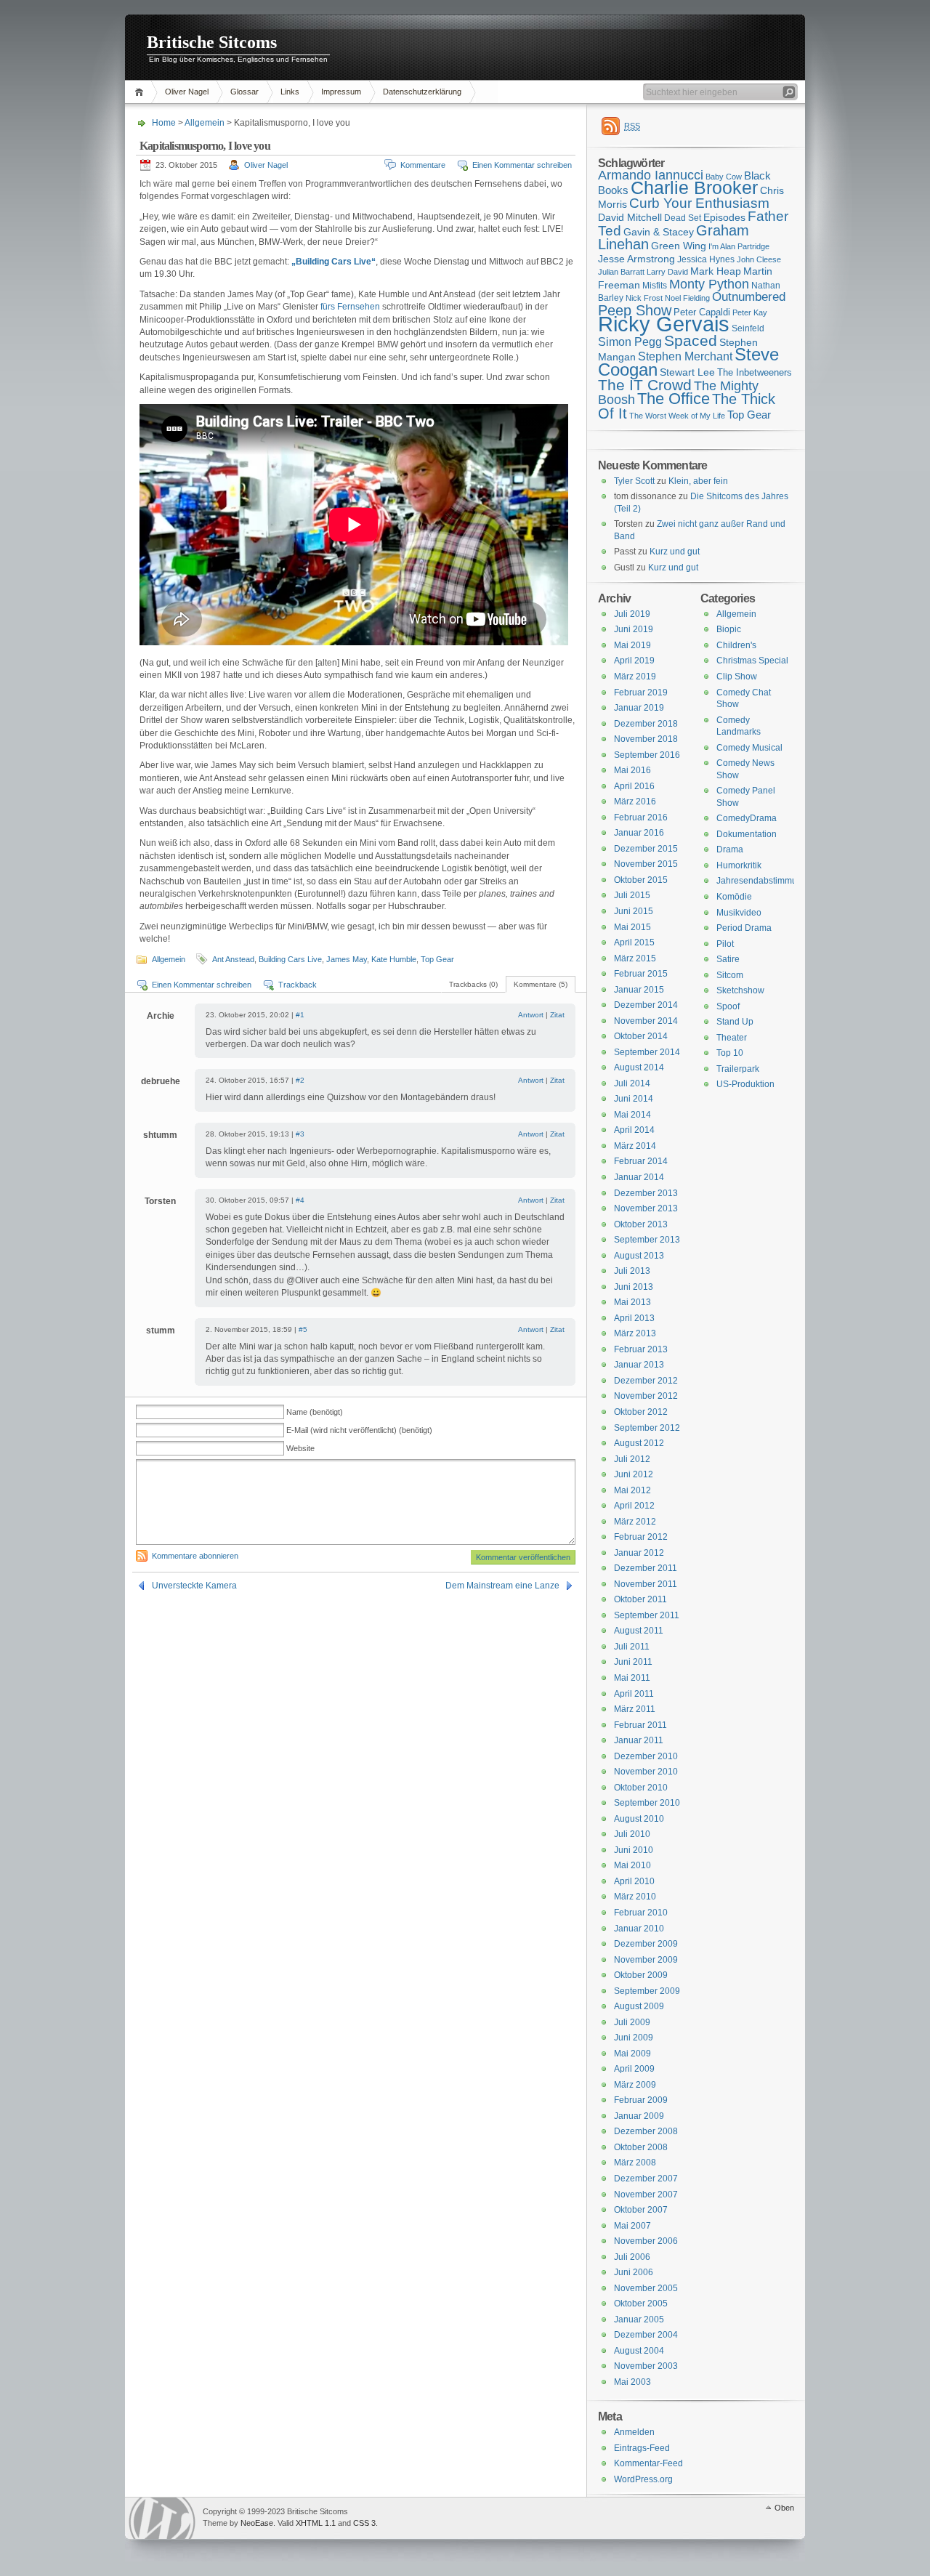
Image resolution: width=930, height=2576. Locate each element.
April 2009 (634, 2069)
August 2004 (639, 2351)
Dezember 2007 (646, 2179)
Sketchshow (740, 990)
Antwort (531, 1015)
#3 (300, 1134)
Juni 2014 (634, 1099)
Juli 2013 (632, 1271)
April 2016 (634, 786)
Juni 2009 (634, 2038)
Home (141, 92)
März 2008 (635, 2163)
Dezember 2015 (646, 849)
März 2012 (635, 1522)
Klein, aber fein (698, 481)
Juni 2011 (633, 1662)
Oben (784, 2508)
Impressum (341, 92)
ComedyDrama (747, 818)
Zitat (557, 1015)
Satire (728, 959)
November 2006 (646, 2241)
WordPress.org (643, 2479)
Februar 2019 (641, 693)
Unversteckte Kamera (194, 1586)
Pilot (725, 944)
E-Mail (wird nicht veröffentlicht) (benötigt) (359, 1430)
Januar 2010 (639, 1929)
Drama (730, 849)
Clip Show (737, 677)
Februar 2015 (641, 974)
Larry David (667, 272)
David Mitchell (630, 217)
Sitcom (730, 975)
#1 (300, 1015)
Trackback (298, 985)
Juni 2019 (634, 629)
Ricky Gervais (664, 324)
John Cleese (759, 259)
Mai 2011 (632, 1678)
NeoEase (257, 2523)
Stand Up (735, 1022)
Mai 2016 (632, 770)
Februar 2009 (641, 2100)
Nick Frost (644, 298)
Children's (736, 645)
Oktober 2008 (641, 2147)
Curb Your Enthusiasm (699, 203)
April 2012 (634, 1506)
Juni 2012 (634, 1474)
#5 (303, 1329)
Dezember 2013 (646, 1193)
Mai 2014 (632, 1115)
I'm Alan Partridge (739, 246)
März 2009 (635, 2085)
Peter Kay (750, 312)
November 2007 (646, 2195)
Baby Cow (724, 177)
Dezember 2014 (646, 1005)
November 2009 (646, 1960)
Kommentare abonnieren (195, 1556)
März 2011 (635, 1709)
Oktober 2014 (641, 1036)
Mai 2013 (632, 1302)
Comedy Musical (749, 748)
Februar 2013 (641, 1349)
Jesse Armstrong (636, 259)
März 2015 (635, 958)
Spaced (691, 340)
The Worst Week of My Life (677, 416)
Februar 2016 (641, 817)
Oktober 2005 (641, 2304)
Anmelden (634, 2432)
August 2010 (639, 1819)
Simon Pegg (630, 342)
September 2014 (647, 1052)
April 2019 (634, 661)
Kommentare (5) (541, 984)
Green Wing (679, 246)
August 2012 (639, 1443)
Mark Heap (716, 271)
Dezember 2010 (646, 1756)
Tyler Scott (634, 481)
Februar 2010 (641, 1913)
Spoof (728, 1006)
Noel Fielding (687, 298)
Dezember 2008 (646, 2131)
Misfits (655, 286)
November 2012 (646, 1396)
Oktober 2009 (641, 1975)
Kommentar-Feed (648, 2463)
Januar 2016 (639, 833)
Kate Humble (394, 959)
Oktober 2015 (641, 880)
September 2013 (647, 1240)
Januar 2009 (639, 2116)
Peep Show (635, 310)
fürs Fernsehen (350, 307)
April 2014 (634, 1130)
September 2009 (647, 1991)
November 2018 (646, 739)
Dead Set (683, 218)
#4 (300, 1200)
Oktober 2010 (641, 1788)
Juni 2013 (634, 1287)
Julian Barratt (621, 272)
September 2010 (647, 1803)
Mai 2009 (632, 2054)
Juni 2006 (634, 2272)
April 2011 (634, 1694)
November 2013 (646, 1208)
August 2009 (639, 2006)
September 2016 (647, 755)
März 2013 (635, 1333)
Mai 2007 (632, 2226)
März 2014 (635, 1146)
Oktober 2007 (641, 2210)
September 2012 (647, 1428)
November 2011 (646, 1584)
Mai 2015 (632, 927)
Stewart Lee (687, 372)
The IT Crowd (645, 385)
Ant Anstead (233, 959)
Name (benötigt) (315, 1412)
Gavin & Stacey (659, 232)
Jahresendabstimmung (762, 881)
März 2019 (635, 677)
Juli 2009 (632, 2022)
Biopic (729, 629)
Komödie (734, 897)
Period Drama (744, 928)
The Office (674, 399)
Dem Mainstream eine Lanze (502, 1586)
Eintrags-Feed (642, 2448)
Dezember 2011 (646, 1568)
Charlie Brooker (694, 188)
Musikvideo (739, 913)
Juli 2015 (632, 895)
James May (347, 959)
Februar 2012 (641, 1537)
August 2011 (639, 1631)
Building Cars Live (290, 959)
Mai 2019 (632, 645)
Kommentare (423, 165)
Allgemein (205, 123)
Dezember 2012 (646, 1381)
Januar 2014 (639, 1177)
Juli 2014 (632, 1083)
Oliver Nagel (187, 92)
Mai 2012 (632, 1490)
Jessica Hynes (706, 259)
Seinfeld (748, 328)
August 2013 (639, 1256)
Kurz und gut (675, 552)
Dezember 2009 (646, 1944)
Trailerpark (738, 1069)
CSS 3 (364, 2523)
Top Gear (437, 959)
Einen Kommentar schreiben (522, 165)
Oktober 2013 (641, 1224)
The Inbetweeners (755, 372)
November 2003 (646, 2366)
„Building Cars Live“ (333, 262)
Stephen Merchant (685, 356)
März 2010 (635, 1897)
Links (290, 92)
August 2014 (639, 1067)
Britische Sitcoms (212, 42)
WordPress (162, 2518)
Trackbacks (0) (473, 984)
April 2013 (634, 1318)
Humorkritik (739, 865)
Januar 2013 (639, 1365)
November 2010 (646, 1772)
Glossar (244, 92)
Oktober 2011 (640, 1599)
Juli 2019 (632, 614)
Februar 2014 (641, 1161)
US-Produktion (745, 1084)
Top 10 (730, 1053)
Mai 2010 (632, 1865)
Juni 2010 (634, 1850)
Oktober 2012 (641, 1412)
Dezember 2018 (646, 724)
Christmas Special (752, 661)
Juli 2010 (632, 1834)
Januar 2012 (639, 1553)
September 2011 (647, 1615)
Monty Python (709, 284)
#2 (300, 1080)
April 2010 (634, 1881)
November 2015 (646, 864)
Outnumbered (749, 297)
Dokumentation (747, 834)
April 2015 (634, 942)
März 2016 (635, 802)
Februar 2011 (640, 1725)
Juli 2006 (632, 2257)
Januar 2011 (639, 1740)
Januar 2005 (639, 2319)
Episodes (724, 217)
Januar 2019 (639, 708)
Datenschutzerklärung (422, 92)
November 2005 (646, 2288)
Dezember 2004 (646, 2335)
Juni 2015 (634, 911)
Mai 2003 (632, 2382)
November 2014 (646, 1021)
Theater (732, 1038)
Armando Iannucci (651, 175)
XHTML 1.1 (316, 2523)
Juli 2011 (632, 1647)
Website (300, 1448)
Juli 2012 (632, 1459)
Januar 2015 (639, 990)
